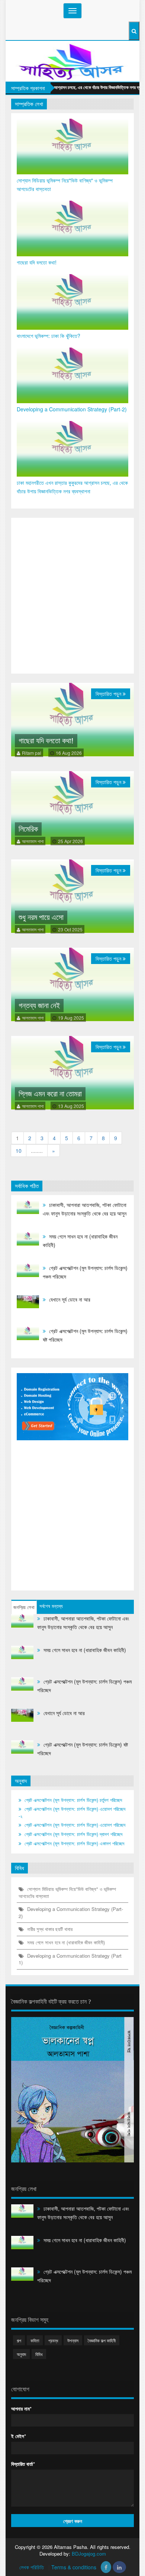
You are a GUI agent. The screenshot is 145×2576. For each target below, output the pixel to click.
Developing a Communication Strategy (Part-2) (72, 409)
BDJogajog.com (89, 2554)
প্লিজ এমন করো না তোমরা (50, 1094)
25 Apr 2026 (70, 841)
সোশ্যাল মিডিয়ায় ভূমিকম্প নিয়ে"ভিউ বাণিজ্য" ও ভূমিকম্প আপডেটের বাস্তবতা (65, 185)
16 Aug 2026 (69, 753)
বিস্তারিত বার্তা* (23, 2464)
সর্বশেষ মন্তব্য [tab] (51, 1606)
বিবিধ (39, 2354)
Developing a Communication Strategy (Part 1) (70, 1959)
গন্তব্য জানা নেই (39, 1006)
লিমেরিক (28, 829)
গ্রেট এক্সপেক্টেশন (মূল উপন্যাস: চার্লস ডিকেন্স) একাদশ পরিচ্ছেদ (74, 1843)
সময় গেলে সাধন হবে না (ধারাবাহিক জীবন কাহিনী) (80, 1241)
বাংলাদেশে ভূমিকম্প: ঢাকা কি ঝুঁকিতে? (49, 336)
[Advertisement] (72, 596)
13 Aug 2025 (71, 1106)
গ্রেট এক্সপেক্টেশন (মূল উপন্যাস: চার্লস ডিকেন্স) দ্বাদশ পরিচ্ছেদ (73, 1834)
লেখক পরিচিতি (32, 2567)
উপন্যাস (73, 2340)
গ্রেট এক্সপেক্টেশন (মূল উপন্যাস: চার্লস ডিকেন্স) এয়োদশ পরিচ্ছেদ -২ (72, 1812)
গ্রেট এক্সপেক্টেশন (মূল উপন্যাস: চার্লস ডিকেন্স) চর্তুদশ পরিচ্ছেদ (72, 1800)
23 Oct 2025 (70, 929)
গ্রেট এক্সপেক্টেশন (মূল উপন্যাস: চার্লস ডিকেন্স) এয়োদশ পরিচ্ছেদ (74, 1825)
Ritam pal (32, 753)
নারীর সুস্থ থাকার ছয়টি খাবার (49, 1929)
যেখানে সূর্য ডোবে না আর (69, 1299)
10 (19, 1151)
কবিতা (35, 2340)
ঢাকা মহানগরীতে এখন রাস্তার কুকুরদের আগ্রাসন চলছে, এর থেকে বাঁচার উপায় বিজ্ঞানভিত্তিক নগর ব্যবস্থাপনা (72, 487)
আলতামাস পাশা (33, 841)
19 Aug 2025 (71, 1018)
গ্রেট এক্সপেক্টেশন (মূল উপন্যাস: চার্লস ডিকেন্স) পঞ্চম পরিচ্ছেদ (85, 1272)
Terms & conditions (75, 2567)
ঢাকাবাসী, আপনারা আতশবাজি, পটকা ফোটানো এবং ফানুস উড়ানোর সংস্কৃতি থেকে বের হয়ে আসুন (85, 1209)
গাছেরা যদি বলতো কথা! (37, 262)
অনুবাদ (21, 2354)
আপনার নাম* (21, 2409)
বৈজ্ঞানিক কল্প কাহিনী (102, 2340)
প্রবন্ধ (53, 2340)
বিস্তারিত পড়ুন (109, 694)
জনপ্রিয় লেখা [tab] (24, 1607)
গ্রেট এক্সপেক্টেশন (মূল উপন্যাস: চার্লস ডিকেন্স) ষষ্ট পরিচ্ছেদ (85, 1335)
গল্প (19, 2340)
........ (37, 1151)
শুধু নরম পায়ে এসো (41, 917)
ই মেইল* (19, 2436)
